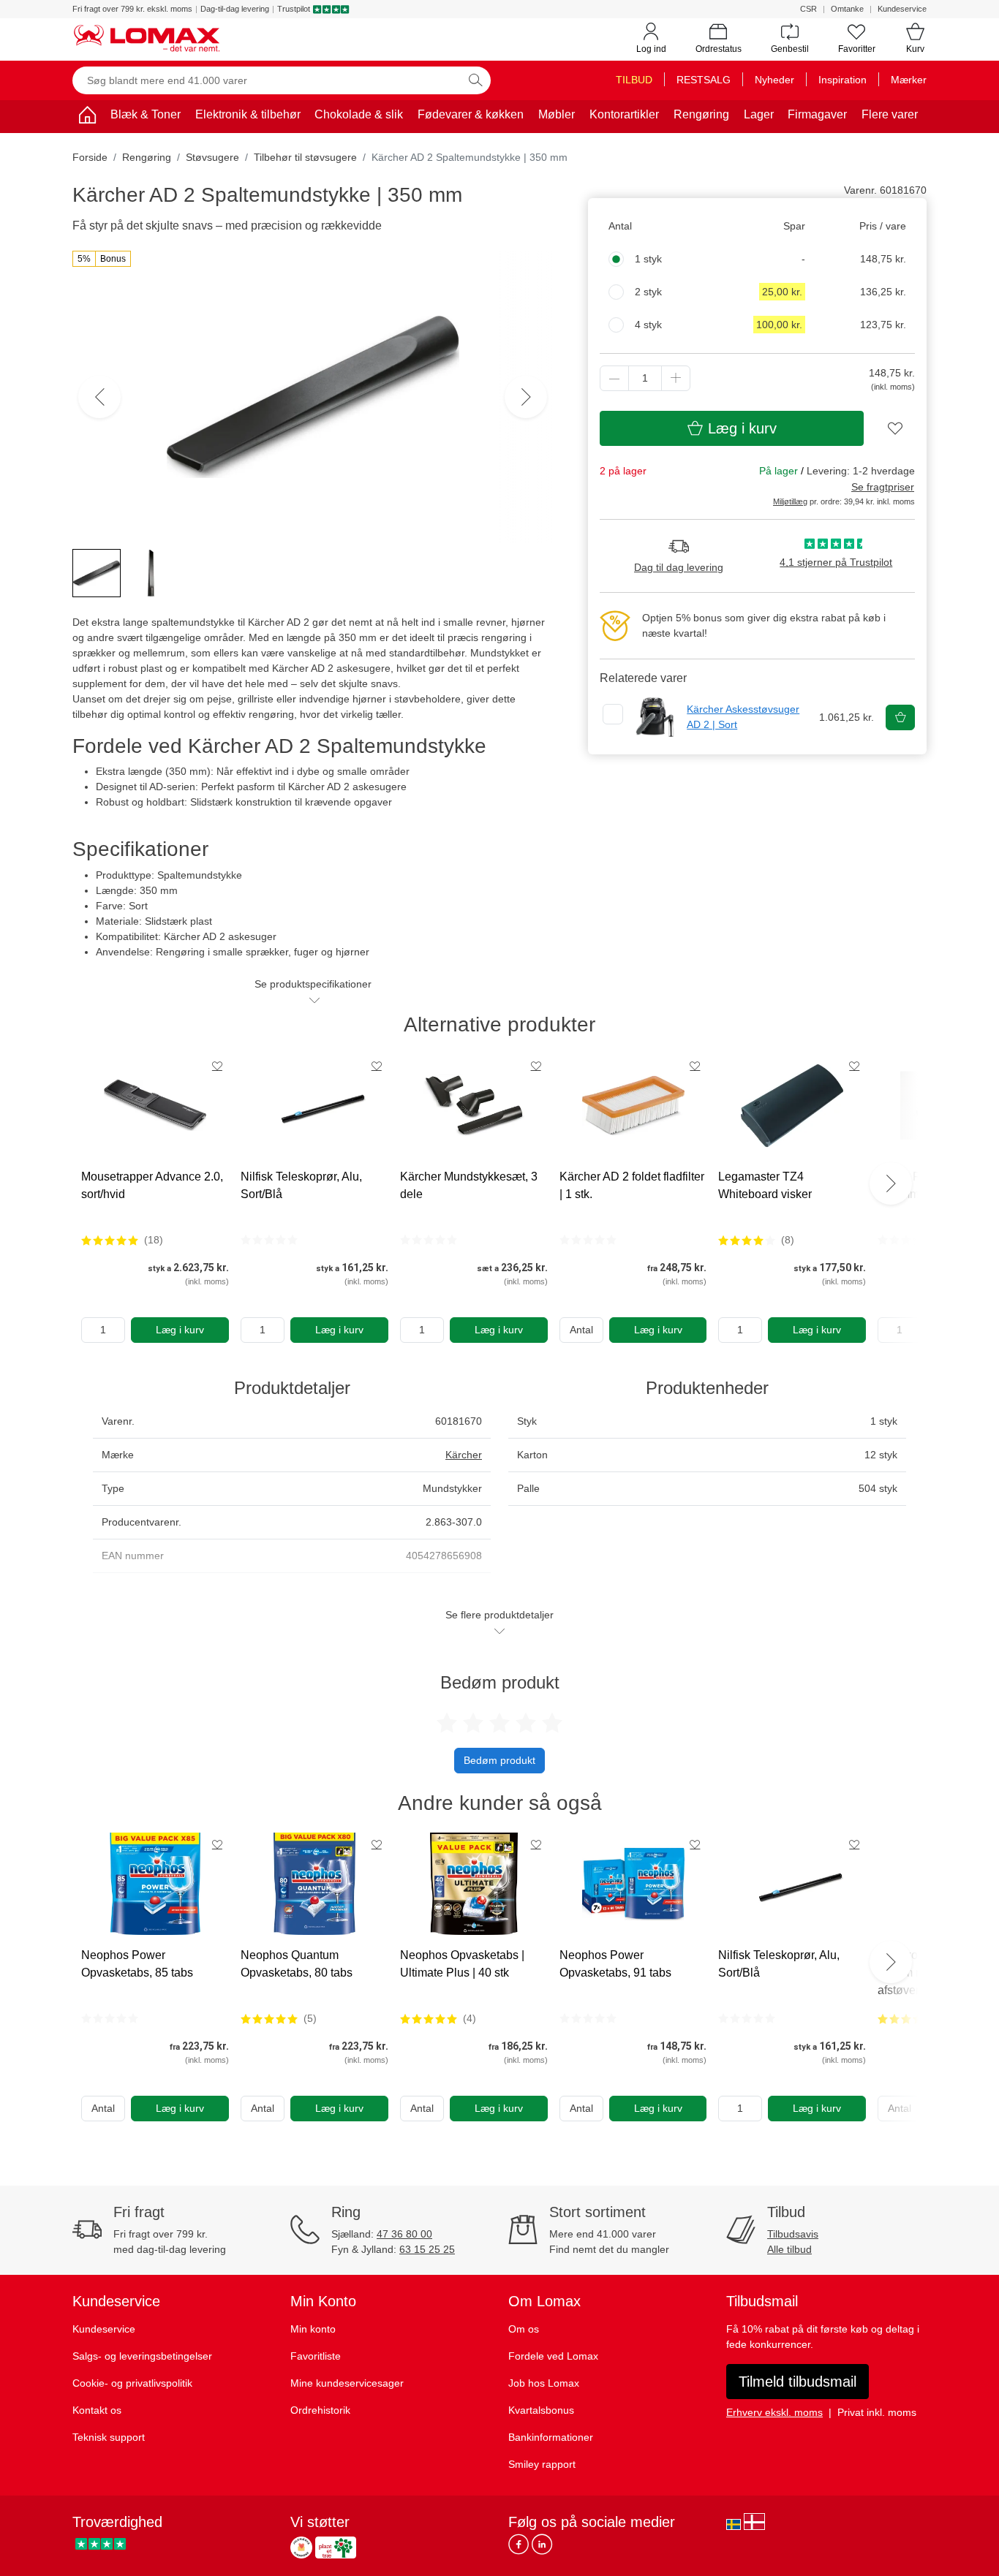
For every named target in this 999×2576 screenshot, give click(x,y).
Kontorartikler (624, 114)
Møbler (557, 114)
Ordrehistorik (320, 2410)
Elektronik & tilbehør (248, 114)
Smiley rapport (542, 2464)
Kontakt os (97, 2410)
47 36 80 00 (404, 2234)
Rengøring (701, 114)
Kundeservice (902, 9)
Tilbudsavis (793, 2234)
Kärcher (464, 1455)
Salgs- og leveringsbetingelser (142, 2356)
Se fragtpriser (883, 487)
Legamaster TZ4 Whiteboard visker (765, 1185)
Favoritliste (316, 2356)
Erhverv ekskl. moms (774, 2412)
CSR (808, 9)
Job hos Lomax (544, 2383)
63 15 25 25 (427, 2249)
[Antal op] (676, 378)
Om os (524, 2329)
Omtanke (847, 9)
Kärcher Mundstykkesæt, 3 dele (469, 1185)
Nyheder (774, 80)
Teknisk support (109, 2437)
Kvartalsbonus (541, 2410)
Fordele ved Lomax (553, 2356)
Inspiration (842, 80)
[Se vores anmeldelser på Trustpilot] (101, 2543)
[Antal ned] (614, 378)
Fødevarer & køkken (471, 114)
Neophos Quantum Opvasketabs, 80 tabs (297, 1964)
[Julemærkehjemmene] (301, 2547)
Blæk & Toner (146, 114)
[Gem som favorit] (217, 1066)
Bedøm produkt (499, 1760)
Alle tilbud (789, 2249)
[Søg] (475, 80)
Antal (581, 1330)
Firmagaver (817, 114)
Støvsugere (212, 157)
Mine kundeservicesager (347, 2383)
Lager (759, 114)
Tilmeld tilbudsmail (798, 2382)
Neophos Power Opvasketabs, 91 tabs (615, 1964)
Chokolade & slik (359, 114)
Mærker (909, 80)
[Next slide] (891, 1183)
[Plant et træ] (336, 2547)
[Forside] (87, 117)
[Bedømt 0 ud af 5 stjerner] (269, 1240)
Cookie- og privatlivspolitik (132, 2383)
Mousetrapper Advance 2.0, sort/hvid (152, 1185)
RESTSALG (704, 80)
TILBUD (634, 80)
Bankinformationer (551, 2437)
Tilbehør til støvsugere (305, 157)
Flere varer (890, 114)
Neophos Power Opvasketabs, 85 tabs (137, 1964)
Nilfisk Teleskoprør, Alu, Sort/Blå (301, 1185)
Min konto (313, 2329)
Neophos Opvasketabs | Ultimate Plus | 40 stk (462, 1964)
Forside (90, 157)
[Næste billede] (526, 397)
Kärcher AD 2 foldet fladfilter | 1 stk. (632, 1185)
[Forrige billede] (99, 397)
